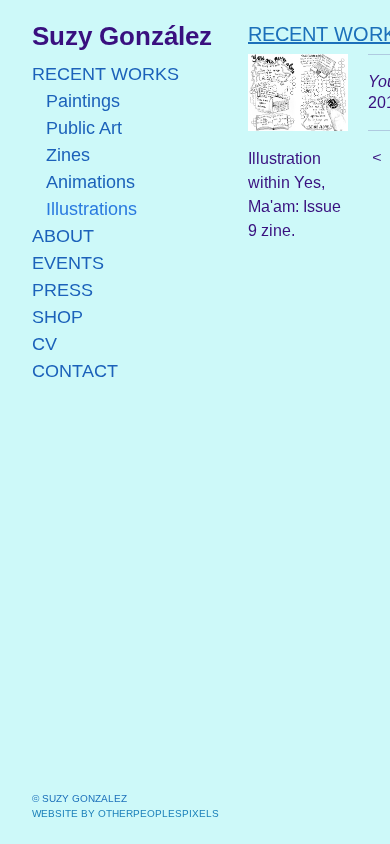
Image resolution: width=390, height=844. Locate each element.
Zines (68, 155)
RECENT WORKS (105, 74)
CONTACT (75, 371)
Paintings (83, 101)
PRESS (62, 290)
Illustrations (91, 209)
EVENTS (68, 263)
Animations (90, 182)
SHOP (57, 317)
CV (44, 344)
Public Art (84, 128)
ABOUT (63, 236)
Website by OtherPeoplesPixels (125, 813)
